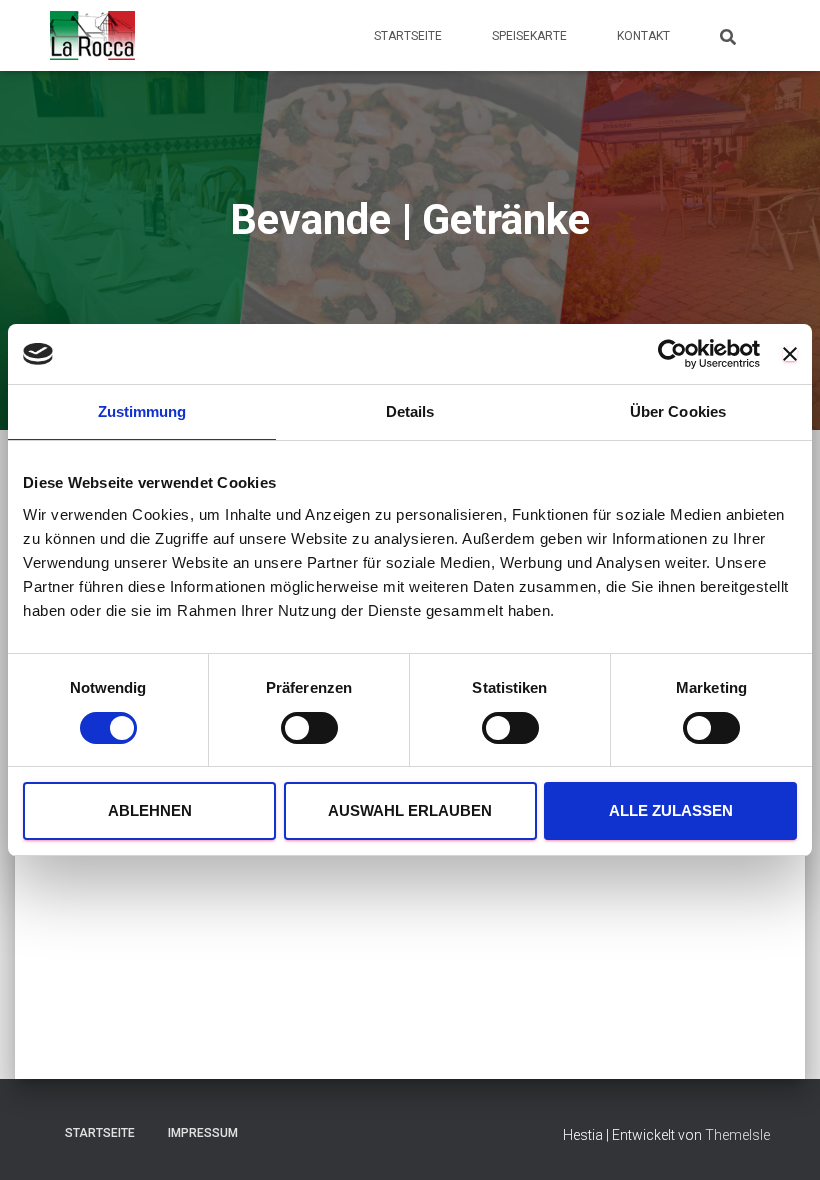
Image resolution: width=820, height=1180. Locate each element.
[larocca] (92, 36)
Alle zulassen (671, 810)
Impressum (203, 1133)
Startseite (408, 36)
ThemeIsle (737, 1135)
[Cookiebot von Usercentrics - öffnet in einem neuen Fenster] (672, 354)
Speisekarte (529, 36)
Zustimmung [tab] (142, 411)
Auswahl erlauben (410, 810)
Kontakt (643, 36)
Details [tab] (410, 411)
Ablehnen (150, 810)
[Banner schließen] (790, 354)
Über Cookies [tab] (678, 411)
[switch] (309, 728)
